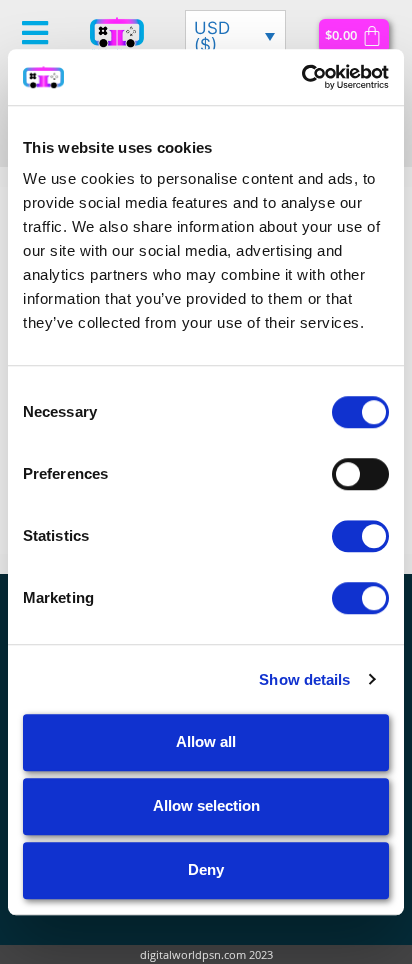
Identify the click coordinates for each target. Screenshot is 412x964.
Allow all (206, 741)
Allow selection (206, 805)
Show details (304, 679)
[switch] (360, 474)
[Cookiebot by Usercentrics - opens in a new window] (301, 77)
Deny (206, 869)
